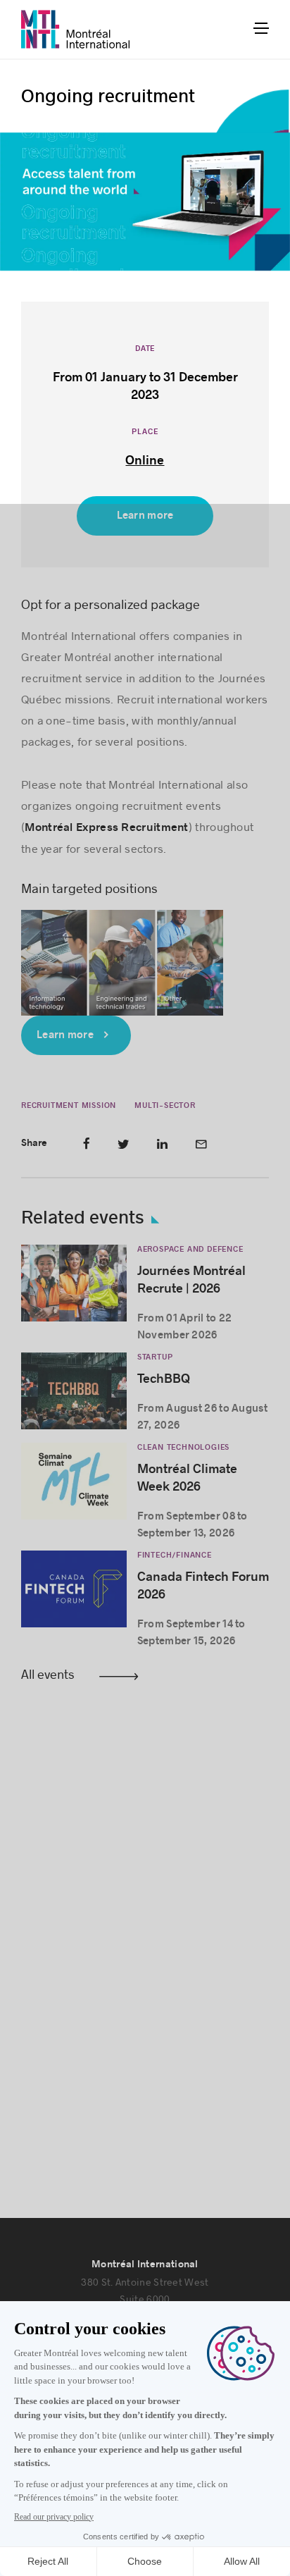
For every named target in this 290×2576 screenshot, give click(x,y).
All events (48, 1674)
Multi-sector (165, 1105)
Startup (155, 1357)
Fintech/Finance (175, 1555)
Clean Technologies (183, 1447)
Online (145, 461)
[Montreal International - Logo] (76, 29)
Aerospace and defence (190, 1249)
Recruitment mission (69, 1105)
